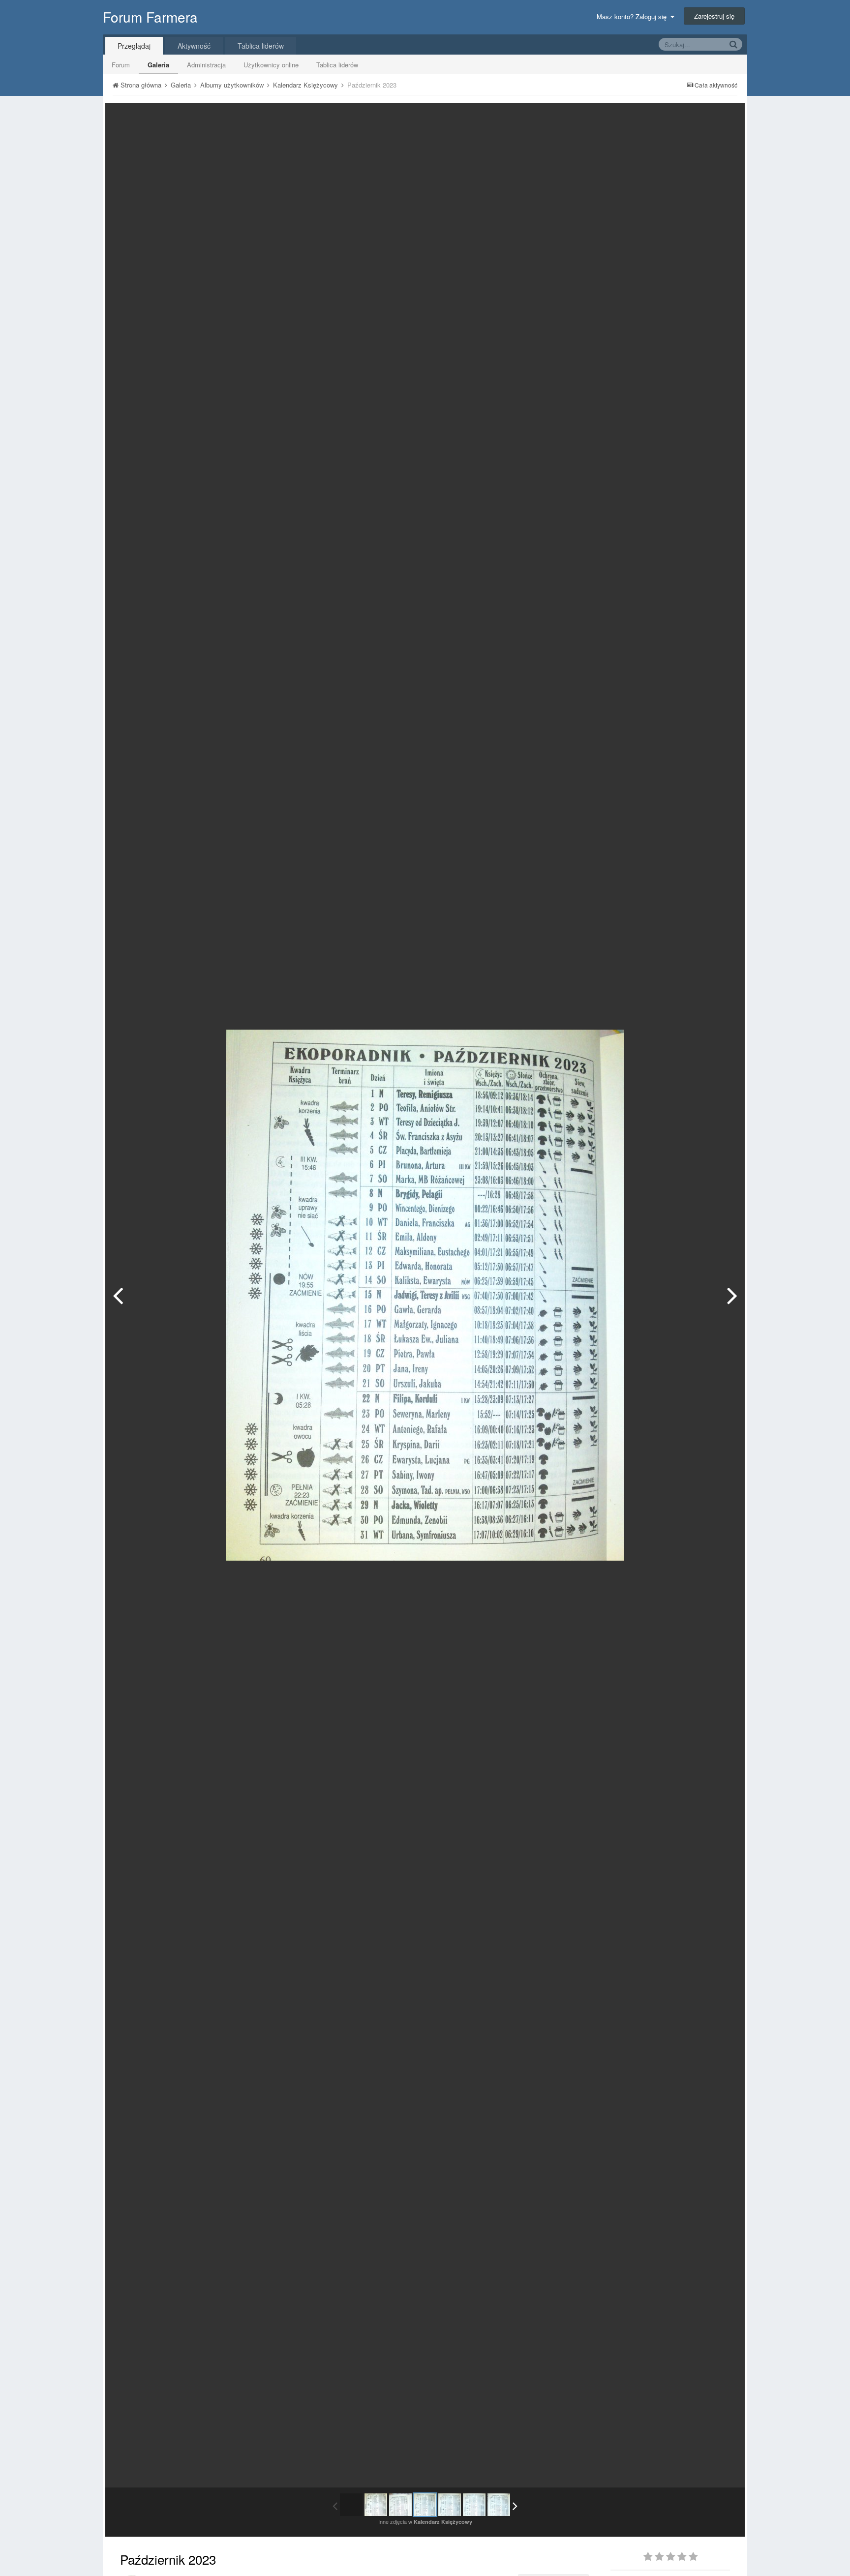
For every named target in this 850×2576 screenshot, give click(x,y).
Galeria (158, 65)
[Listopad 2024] (499, 2505)
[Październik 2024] (474, 2505)
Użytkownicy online (271, 65)
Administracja (206, 65)
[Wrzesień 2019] (376, 2505)
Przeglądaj (134, 46)
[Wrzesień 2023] (118, 1295)
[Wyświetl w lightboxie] (727, 118)
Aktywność (194, 46)
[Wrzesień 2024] (732, 1295)
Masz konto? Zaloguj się (634, 16)
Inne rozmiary (686, 117)
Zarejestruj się (714, 16)
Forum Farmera (150, 17)
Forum (121, 65)
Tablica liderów (337, 65)
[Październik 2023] (425, 2505)
